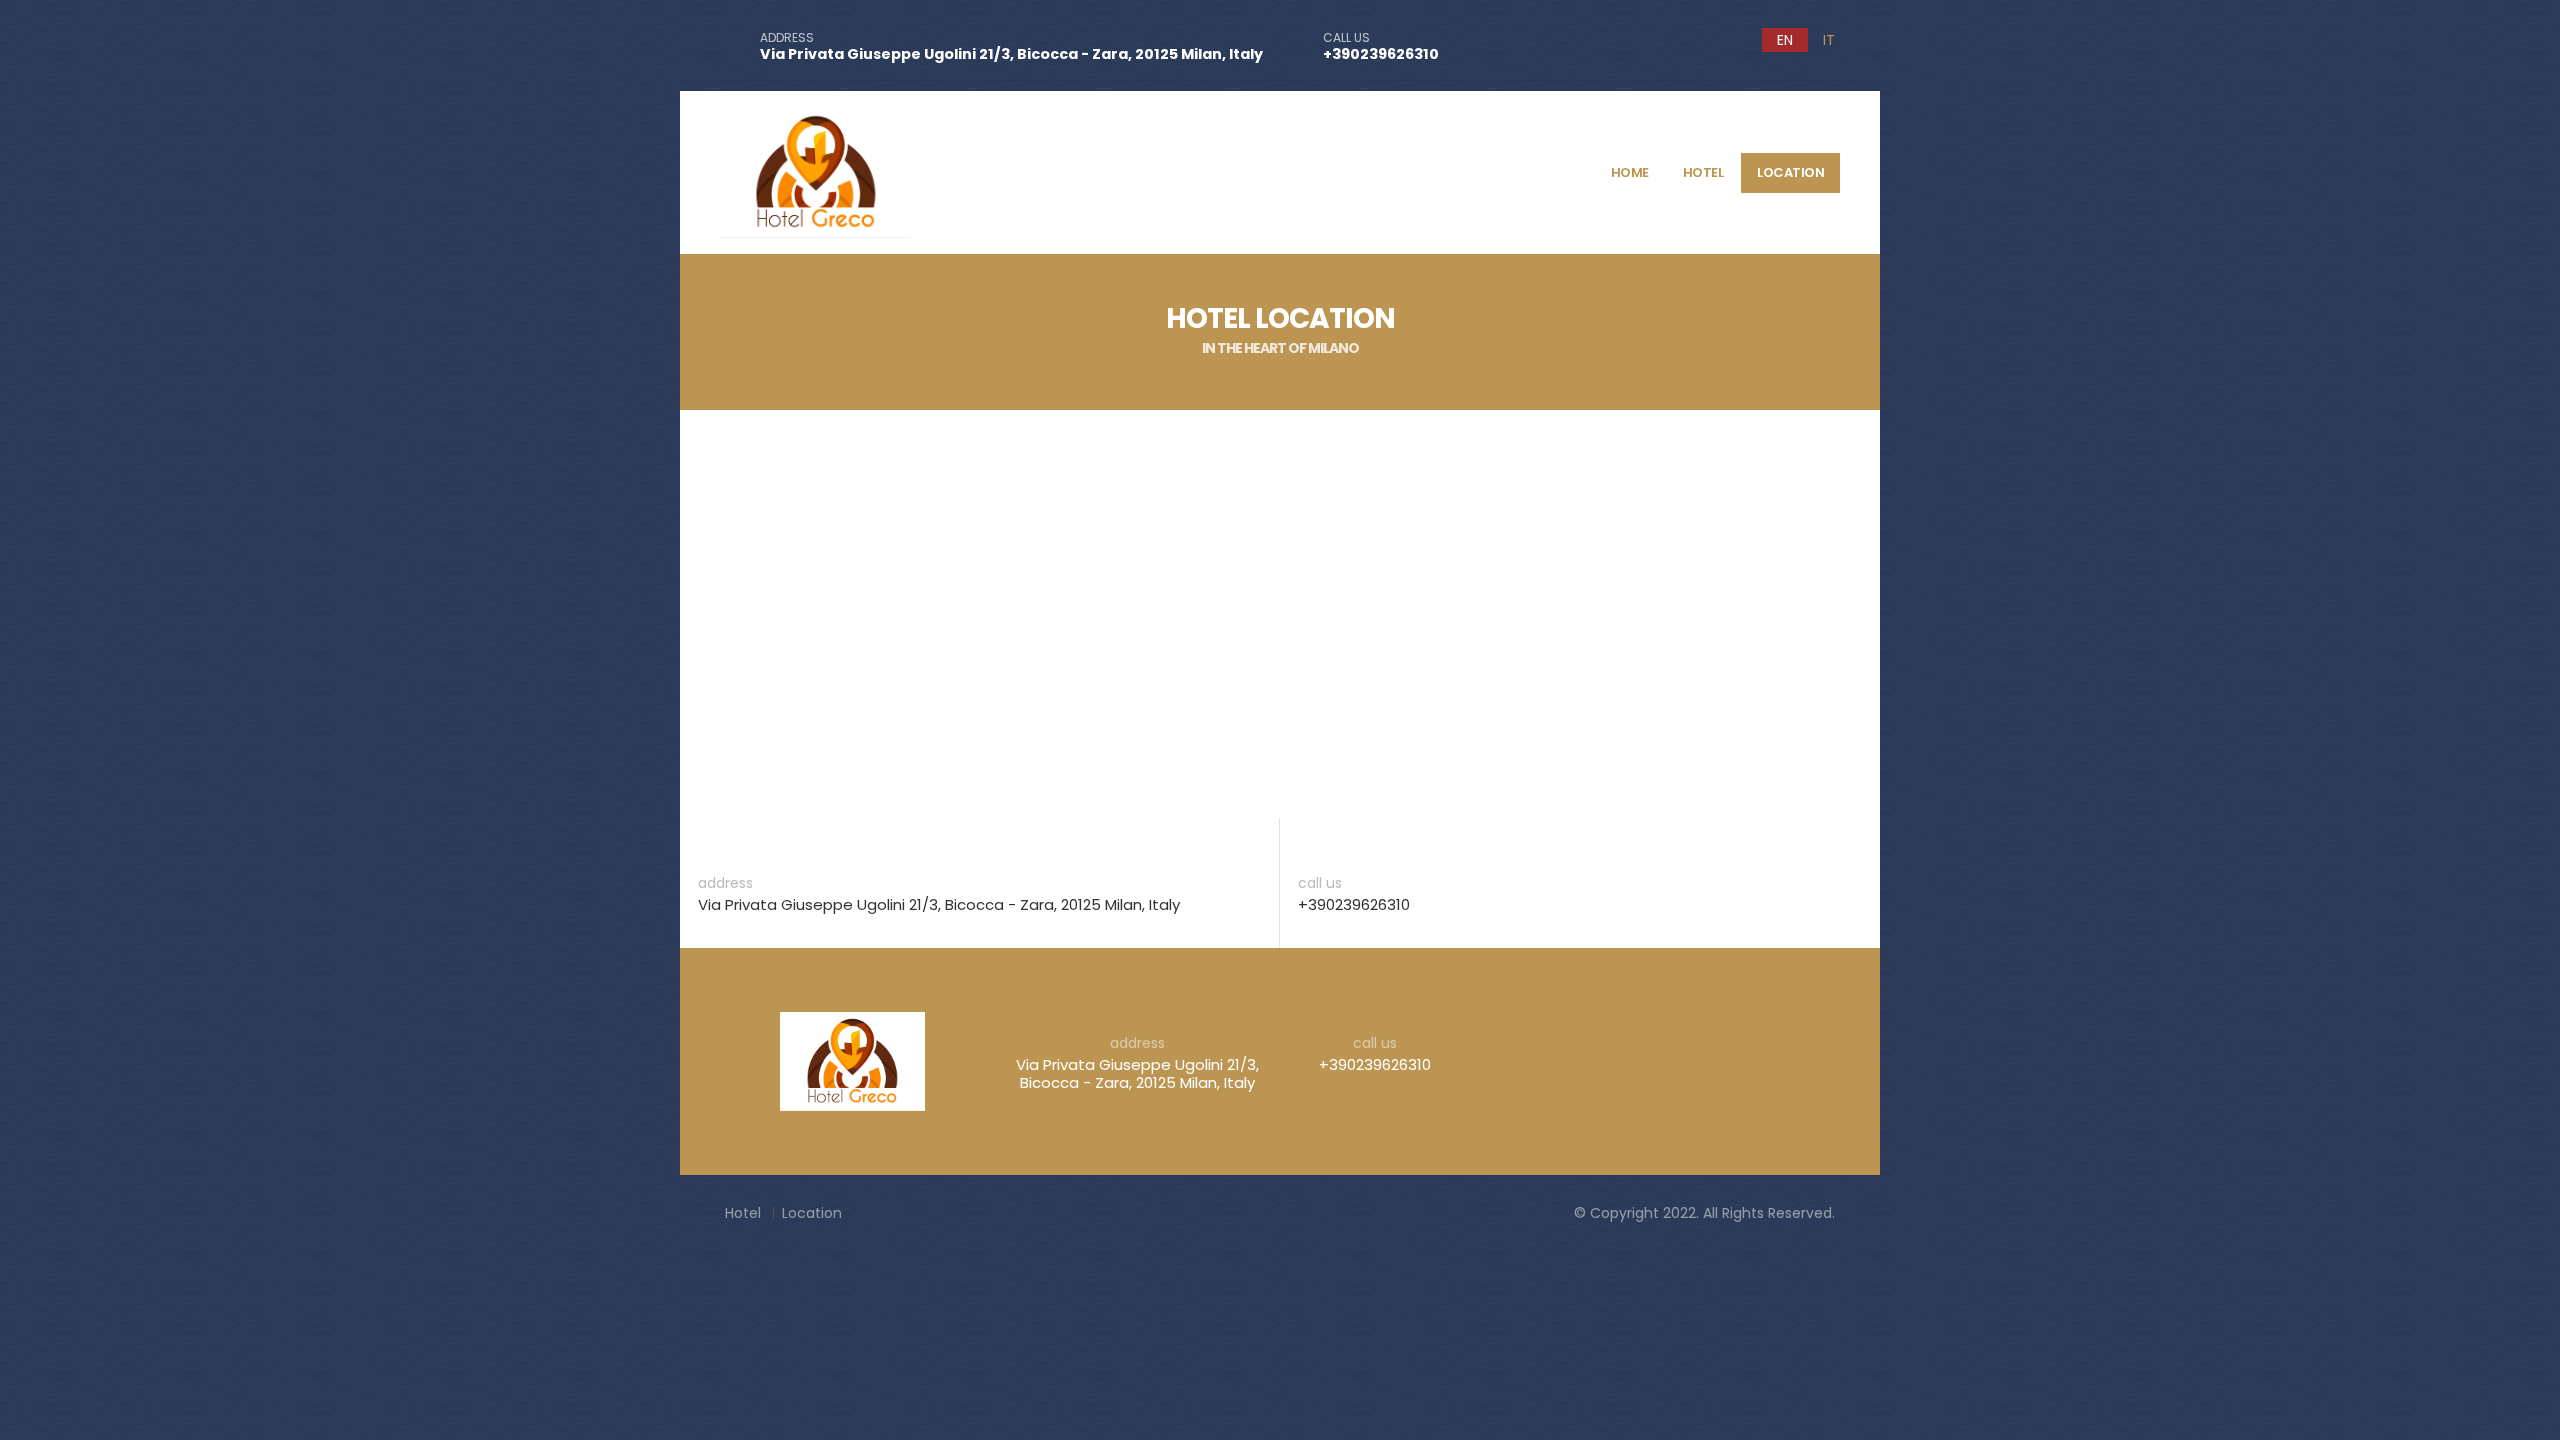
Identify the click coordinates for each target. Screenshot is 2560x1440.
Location (1790, 172)
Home (1630, 172)
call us (1320, 883)
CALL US (1346, 38)
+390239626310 (1381, 54)
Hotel (1703, 172)
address (725, 883)
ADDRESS (787, 38)
